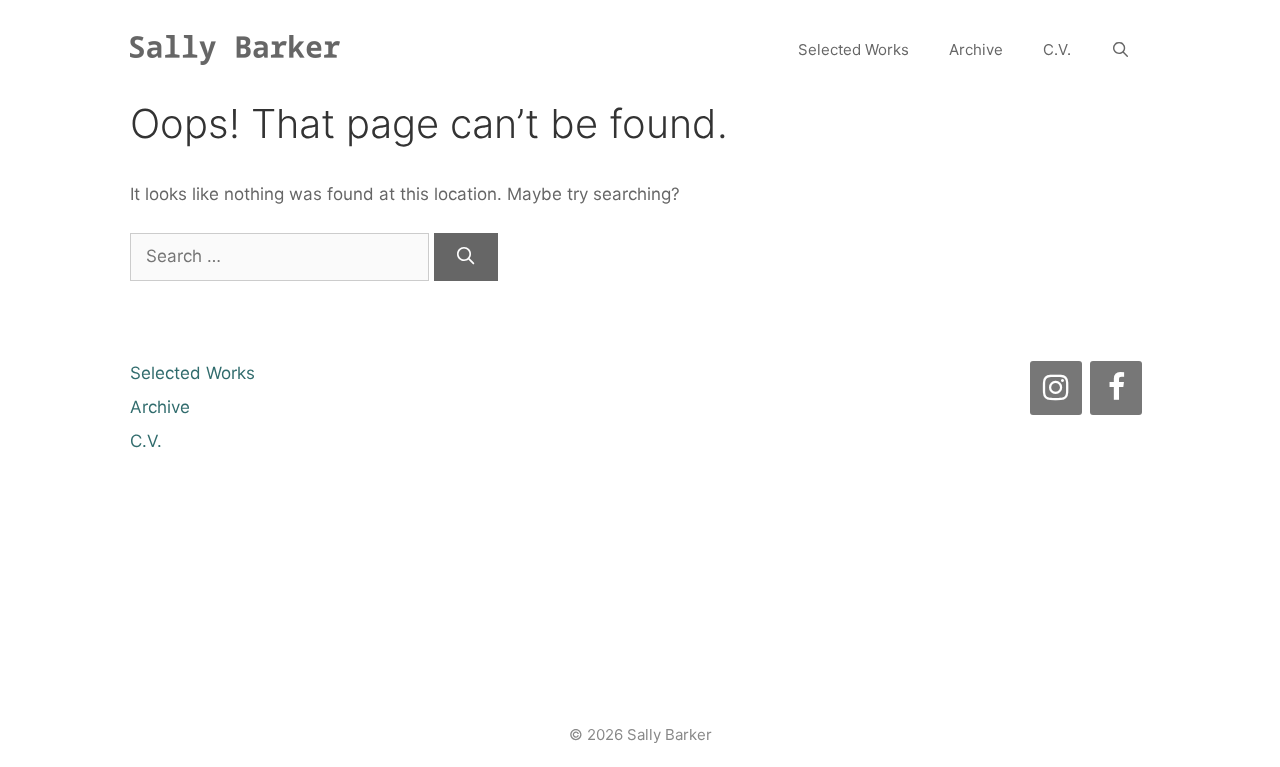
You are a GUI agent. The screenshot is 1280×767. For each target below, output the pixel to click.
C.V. (1057, 49)
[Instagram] (1056, 388)
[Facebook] (1116, 388)
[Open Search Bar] (1120, 50)
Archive (976, 49)
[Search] (466, 257)
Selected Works (853, 49)
